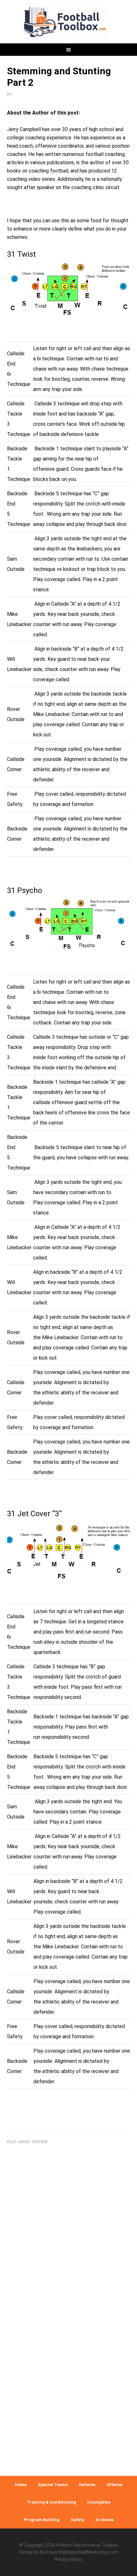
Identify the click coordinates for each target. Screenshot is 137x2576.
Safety (78, 2520)
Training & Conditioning (51, 2502)
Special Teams (53, 2485)
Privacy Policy (68, 2559)
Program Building (42, 2520)
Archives (105, 2520)
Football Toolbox (69, 22)
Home (21, 2485)
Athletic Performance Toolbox (87, 2545)
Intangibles (99, 2502)
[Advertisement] (68, 2364)
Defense (40, 2142)
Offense (114, 2485)
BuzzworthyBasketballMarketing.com (79, 2552)
